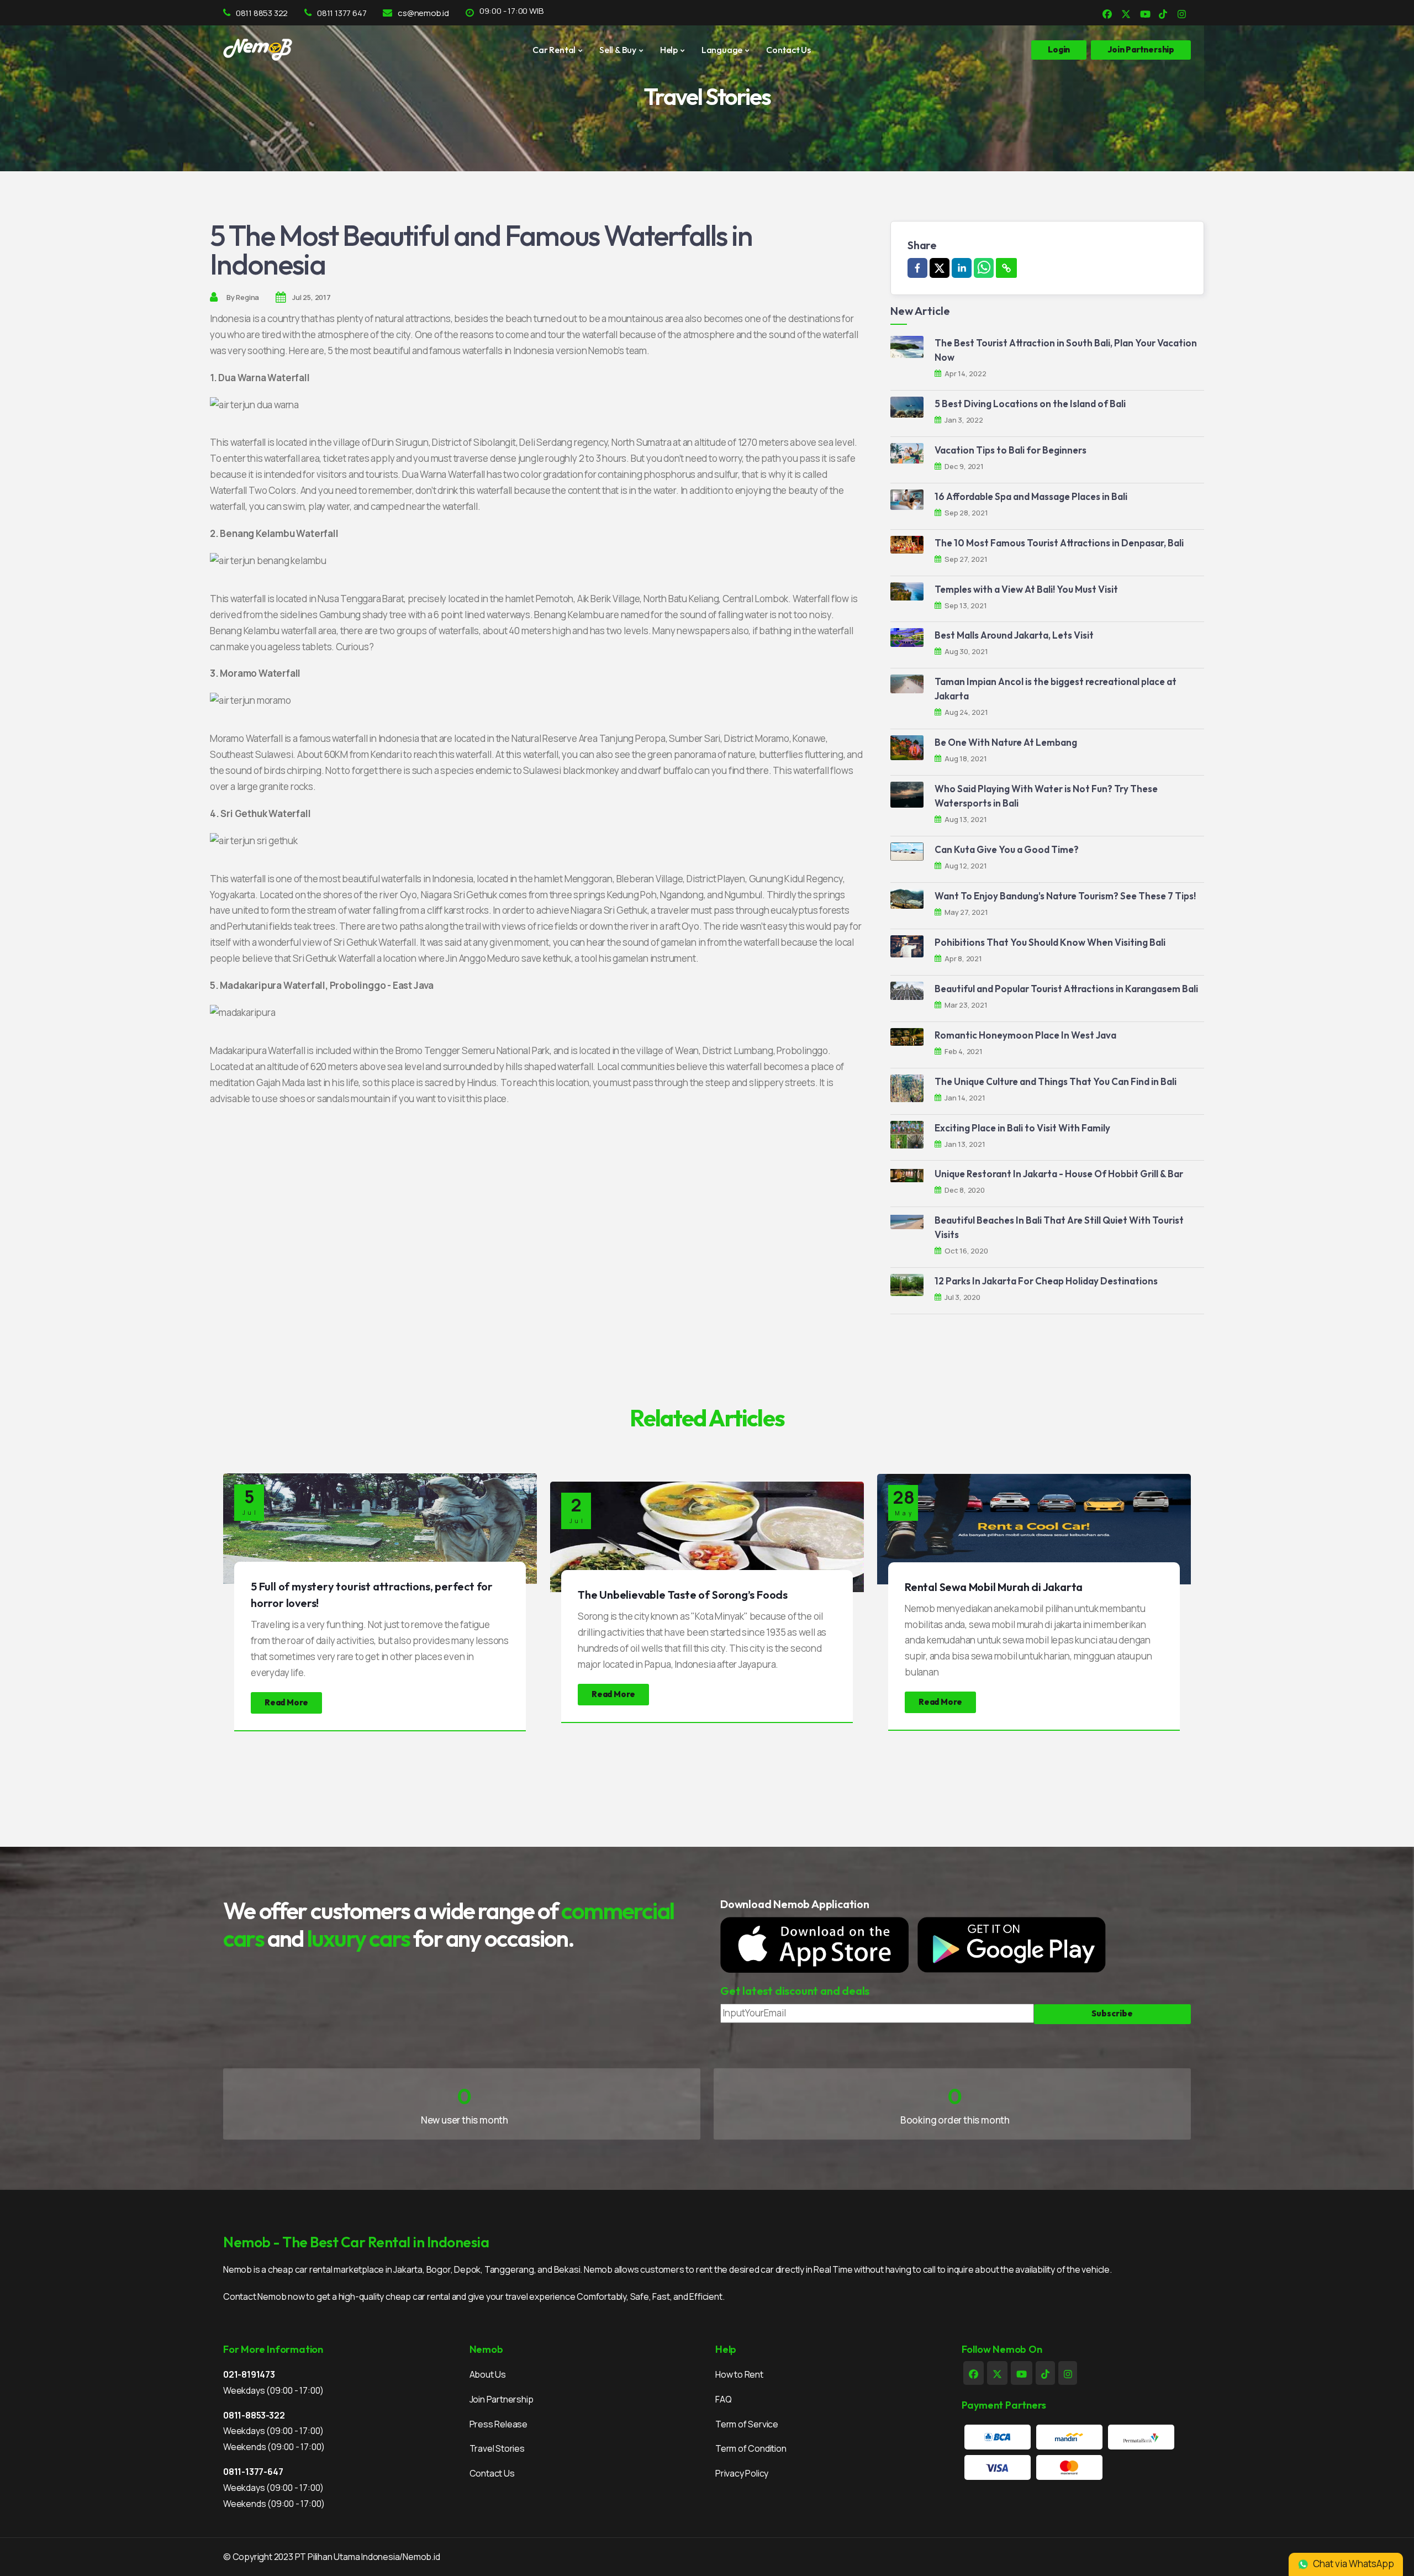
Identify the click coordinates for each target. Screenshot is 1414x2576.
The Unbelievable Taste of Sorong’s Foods (683, 1595)
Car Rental (554, 50)
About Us (488, 2374)
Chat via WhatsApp (1353, 2564)
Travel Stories (497, 2448)
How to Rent (739, 2374)
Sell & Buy (618, 50)
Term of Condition (751, 2448)
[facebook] (917, 268)
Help (669, 50)
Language (722, 50)
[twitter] (940, 268)
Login (1059, 49)
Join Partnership (502, 2399)
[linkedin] (962, 268)
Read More (286, 1702)
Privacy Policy (742, 2473)
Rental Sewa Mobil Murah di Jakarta (994, 1587)
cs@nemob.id (423, 13)
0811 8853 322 (262, 13)
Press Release (498, 2424)
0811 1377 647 (342, 13)
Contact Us (788, 50)
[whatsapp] (984, 268)
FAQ (723, 2399)
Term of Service (747, 2424)
